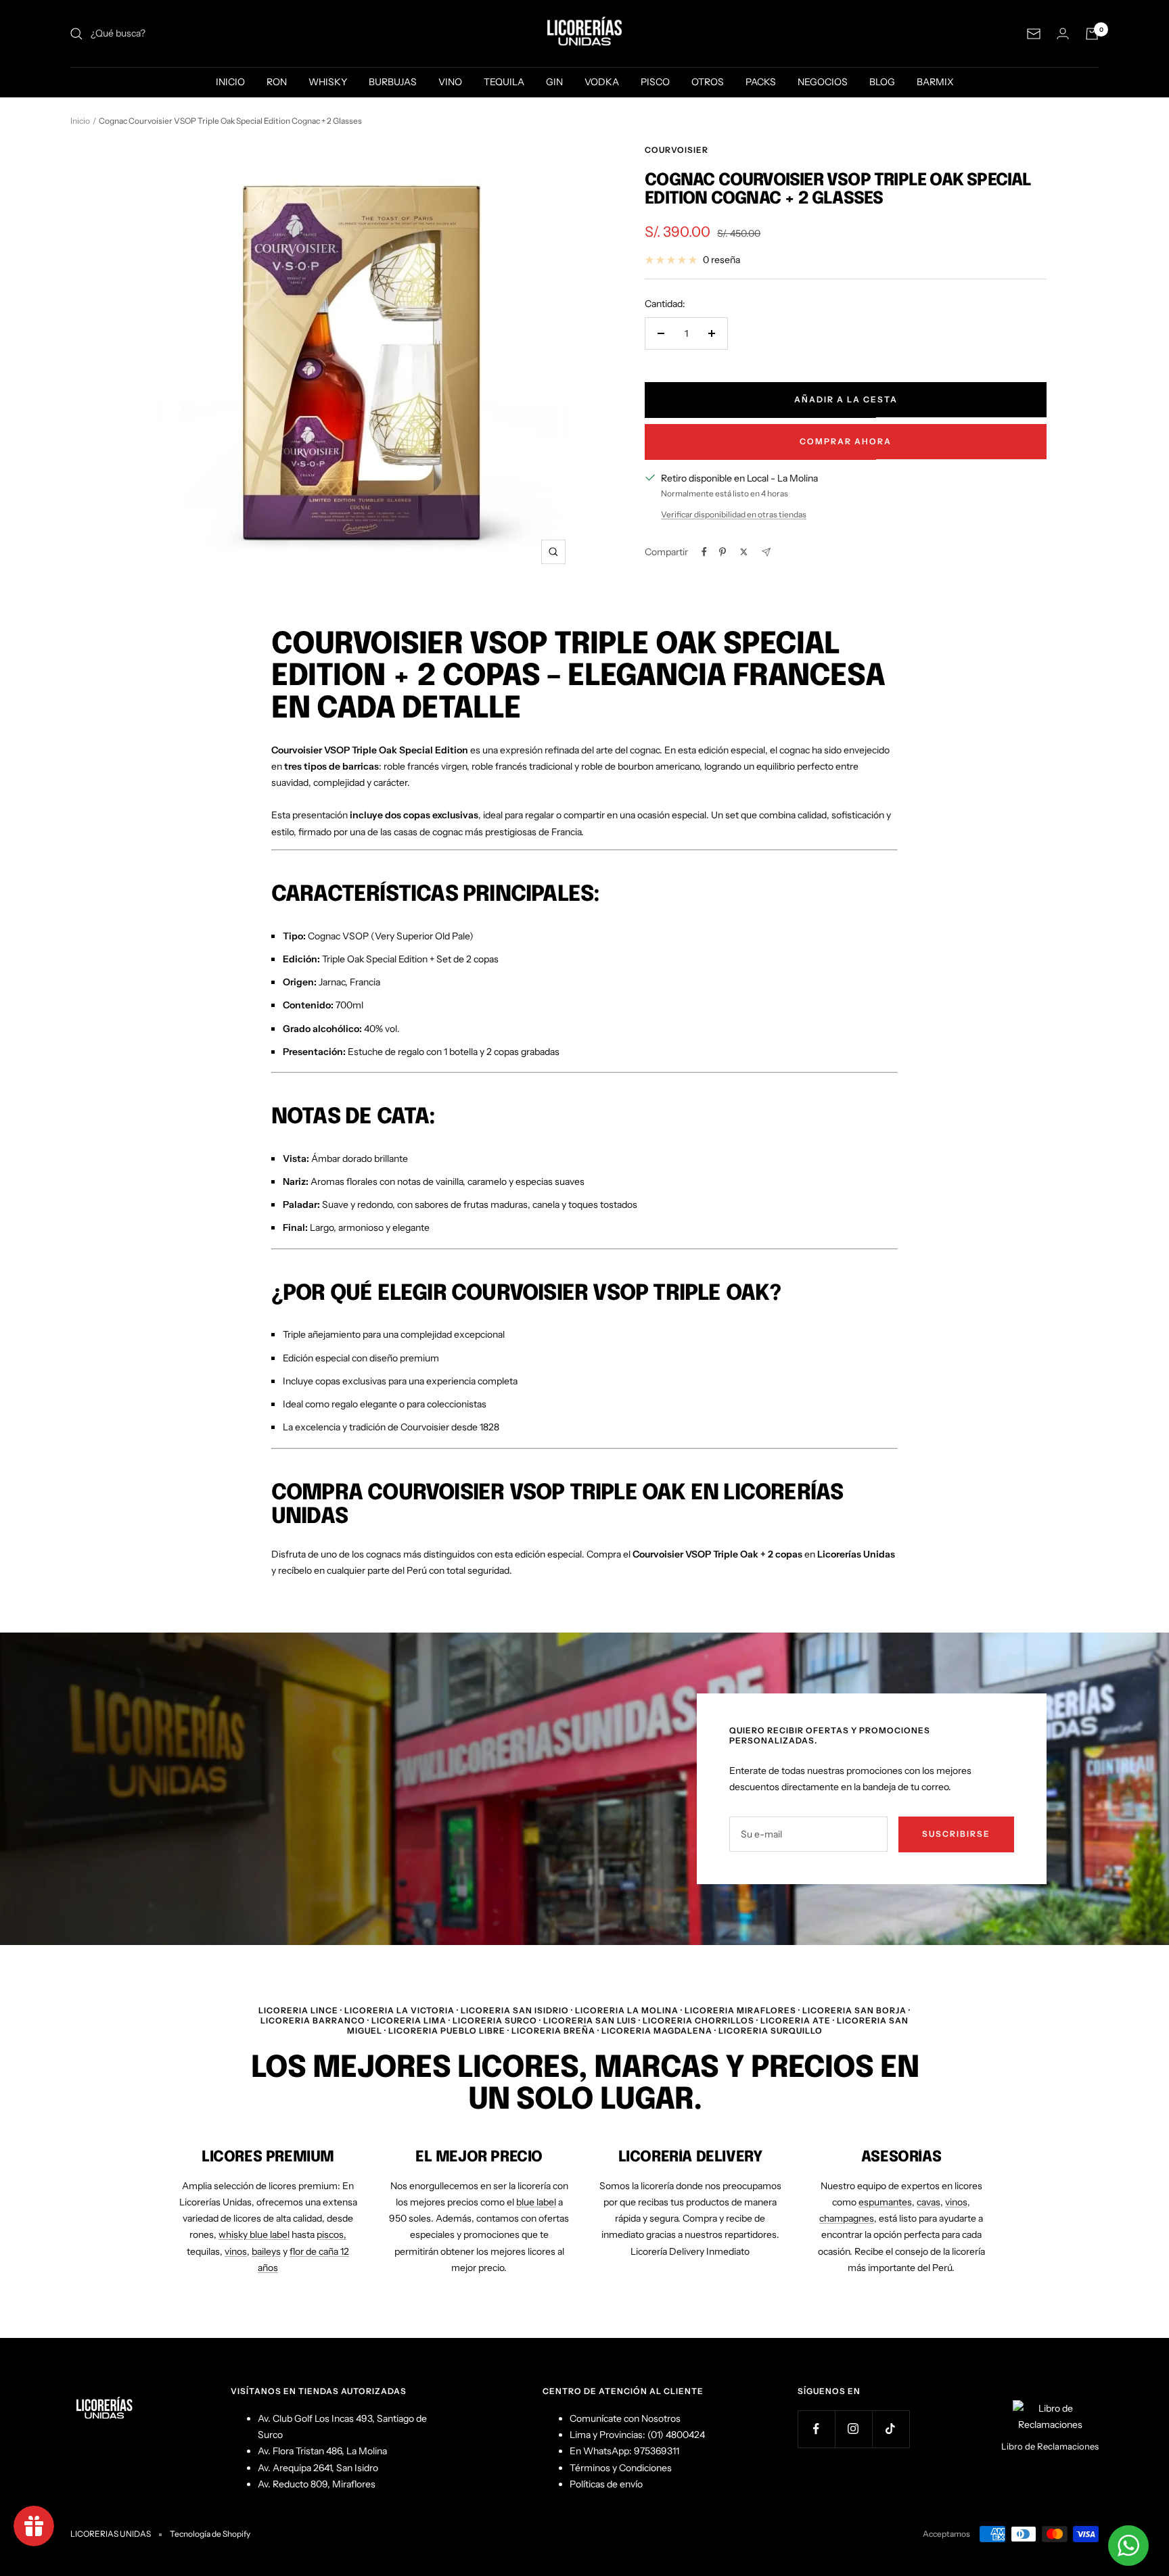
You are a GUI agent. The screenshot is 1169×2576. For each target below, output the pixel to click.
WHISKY (328, 82)
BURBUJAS (393, 82)
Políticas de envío (606, 2484)
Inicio (80, 121)
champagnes (847, 2218)
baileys (266, 2251)
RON (277, 82)
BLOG (882, 82)
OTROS (708, 82)
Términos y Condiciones (621, 2468)
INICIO (230, 82)
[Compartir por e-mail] (766, 552)
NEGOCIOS (823, 82)
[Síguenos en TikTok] (891, 2429)
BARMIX (935, 82)
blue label (536, 2202)
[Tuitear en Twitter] (744, 552)
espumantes (885, 2202)
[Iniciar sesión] (1063, 33)
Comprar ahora (846, 441)
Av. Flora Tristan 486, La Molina (322, 2451)
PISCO (655, 82)
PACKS (761, 82)
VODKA (602, 82)
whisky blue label (254, 2234)
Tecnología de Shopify (210, 2534)
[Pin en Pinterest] (723, 552)
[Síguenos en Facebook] (816, 2429)
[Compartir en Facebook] (704, 552)
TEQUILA (504, 82)
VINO (450, 82)
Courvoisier (677, 150)
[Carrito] (1092, 34)
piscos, (331, 2234)
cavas (929, 2202)
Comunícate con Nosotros (625, 2418)
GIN (554, 82)
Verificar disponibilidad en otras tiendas (734, 514)
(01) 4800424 (676, 2435)
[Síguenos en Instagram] (853, 2429)
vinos (236, 2251)
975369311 (657, 2451)
